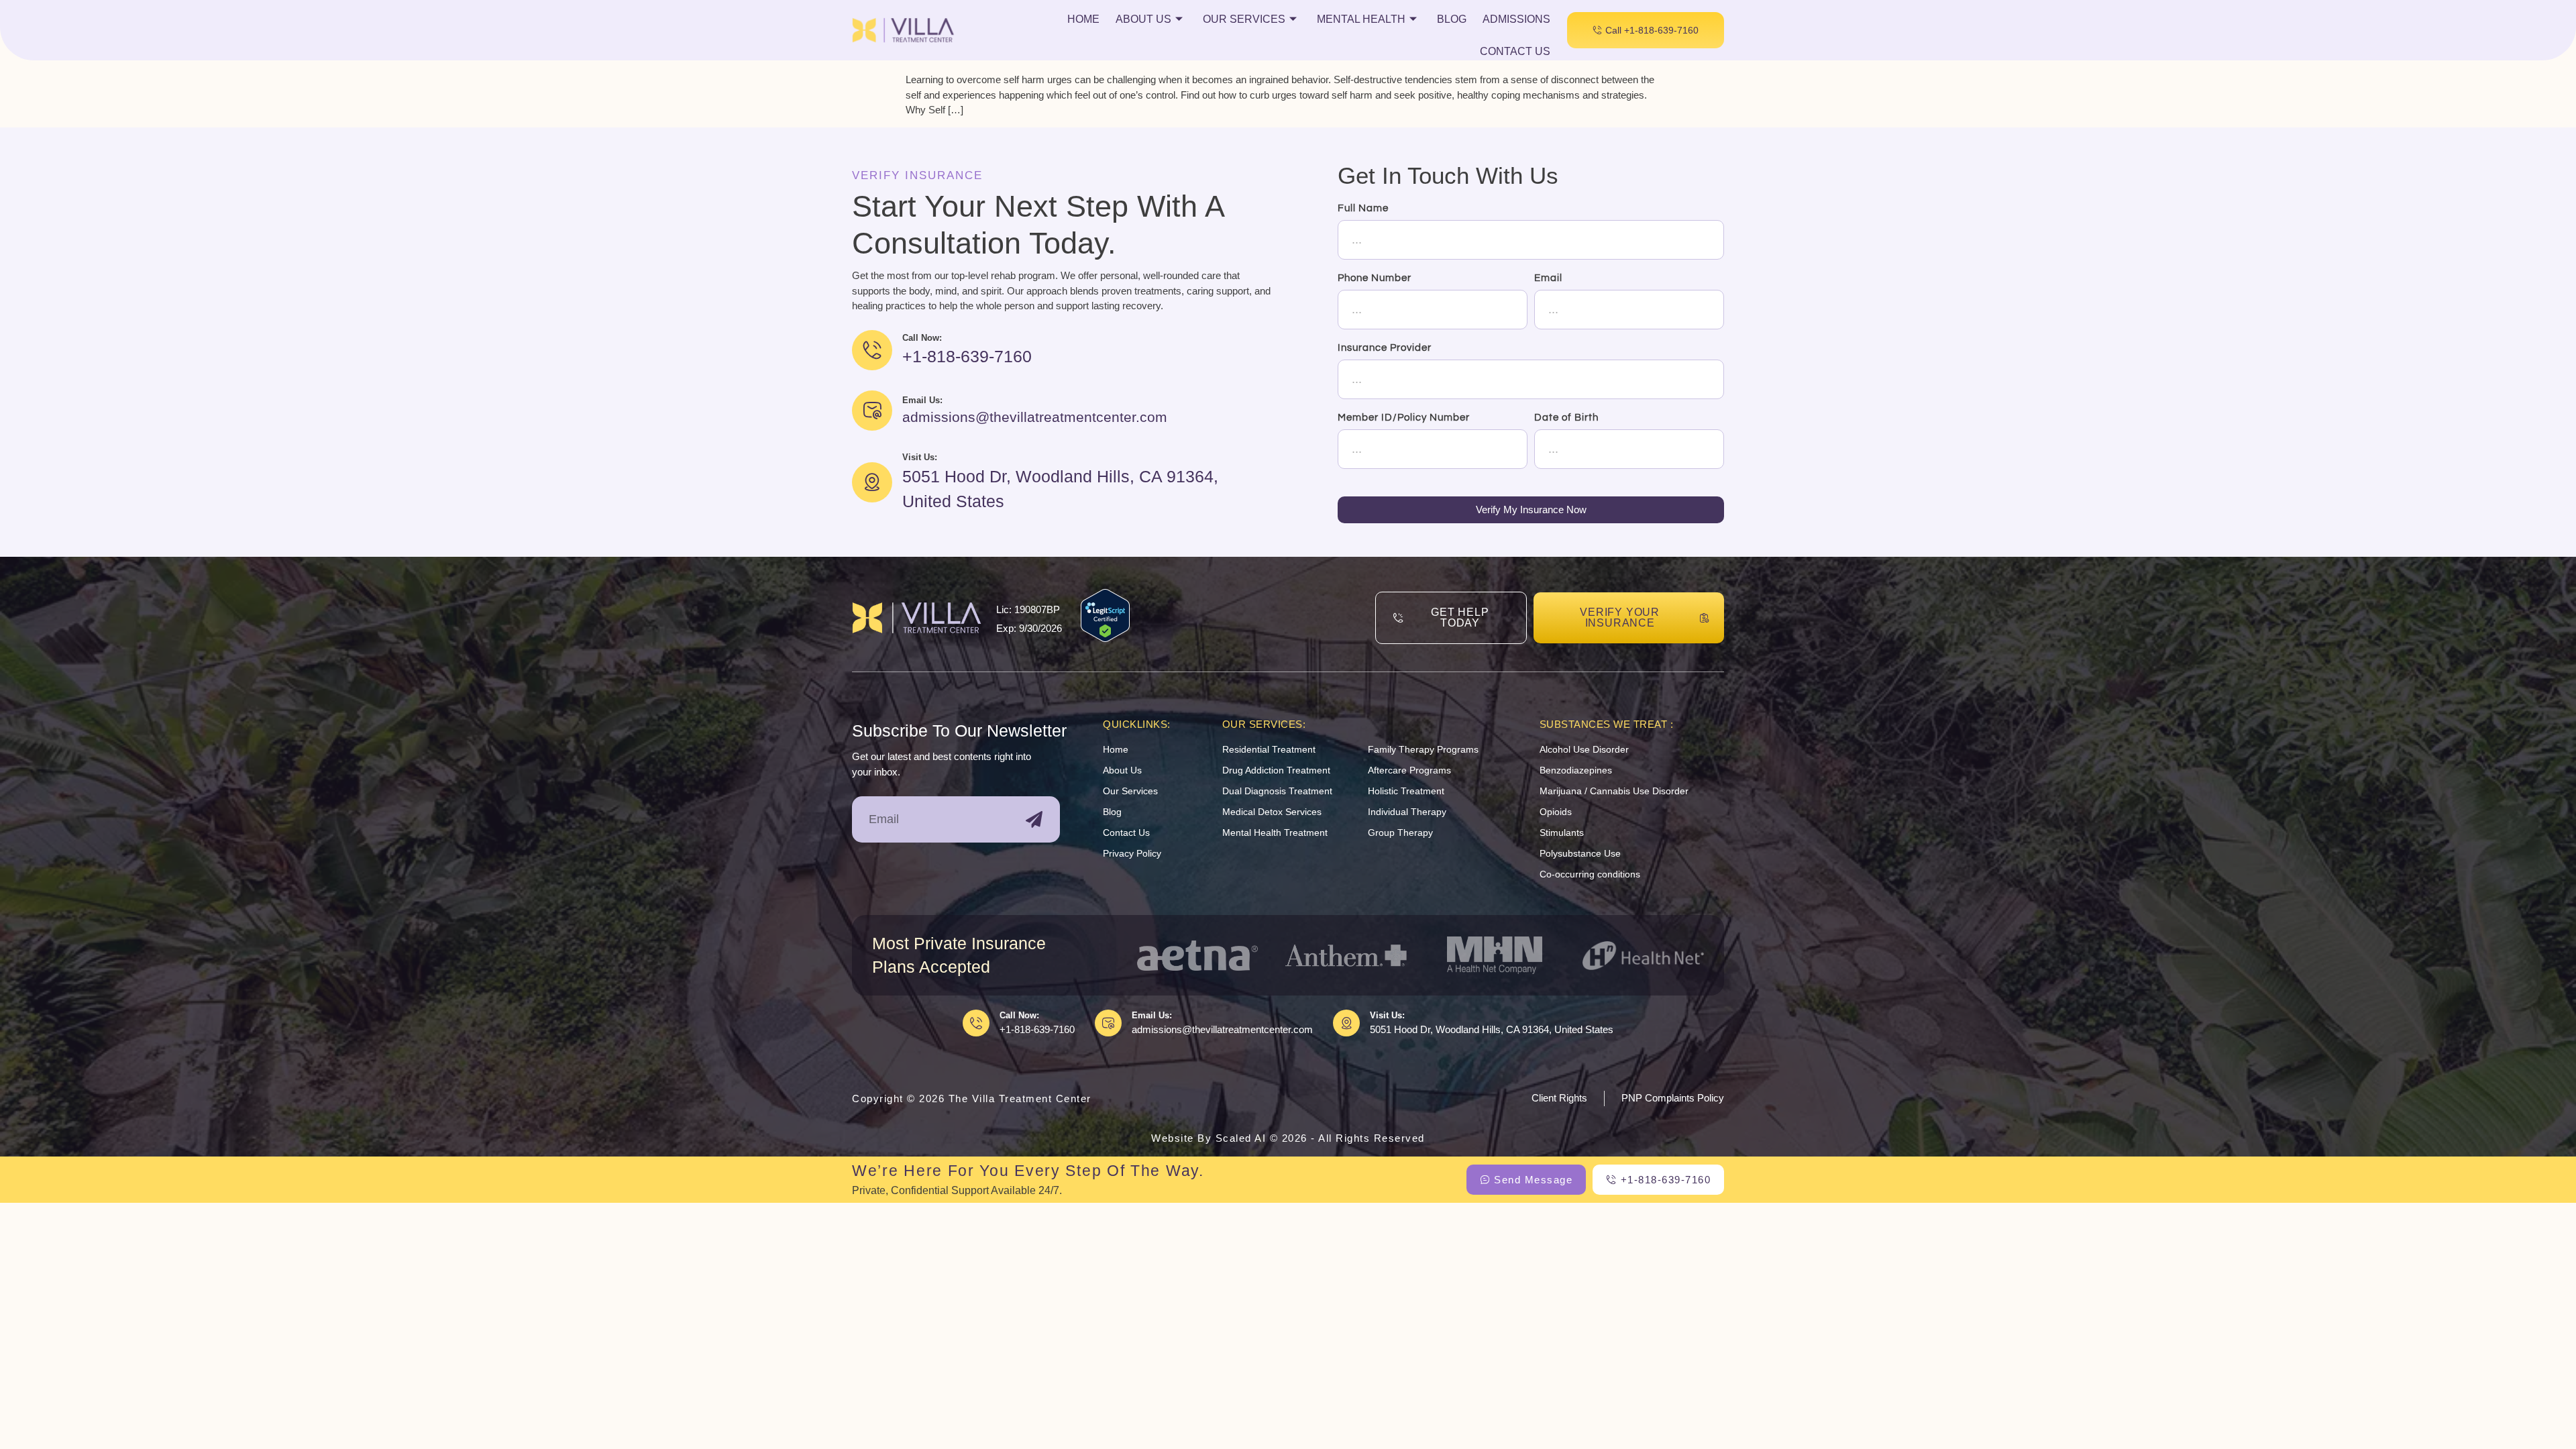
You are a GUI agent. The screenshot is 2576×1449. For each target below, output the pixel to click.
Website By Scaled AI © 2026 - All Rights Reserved (1288, 1138)
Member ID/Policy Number (1404, 418)
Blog (1452, 19)
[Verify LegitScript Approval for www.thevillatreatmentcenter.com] (1105, 638)
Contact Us (1515, 51)
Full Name (1363, 208)
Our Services (1244, 19)
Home (1083, 19)
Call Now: (1019, 1015)
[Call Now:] (976, 1023)
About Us (1143, 19)
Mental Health (1361, 19)
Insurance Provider (1385, 348)
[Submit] (1034, 819)
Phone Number (1375, 278)
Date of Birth (1566, 418)
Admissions (1516, 19)
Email (1548, 278)
